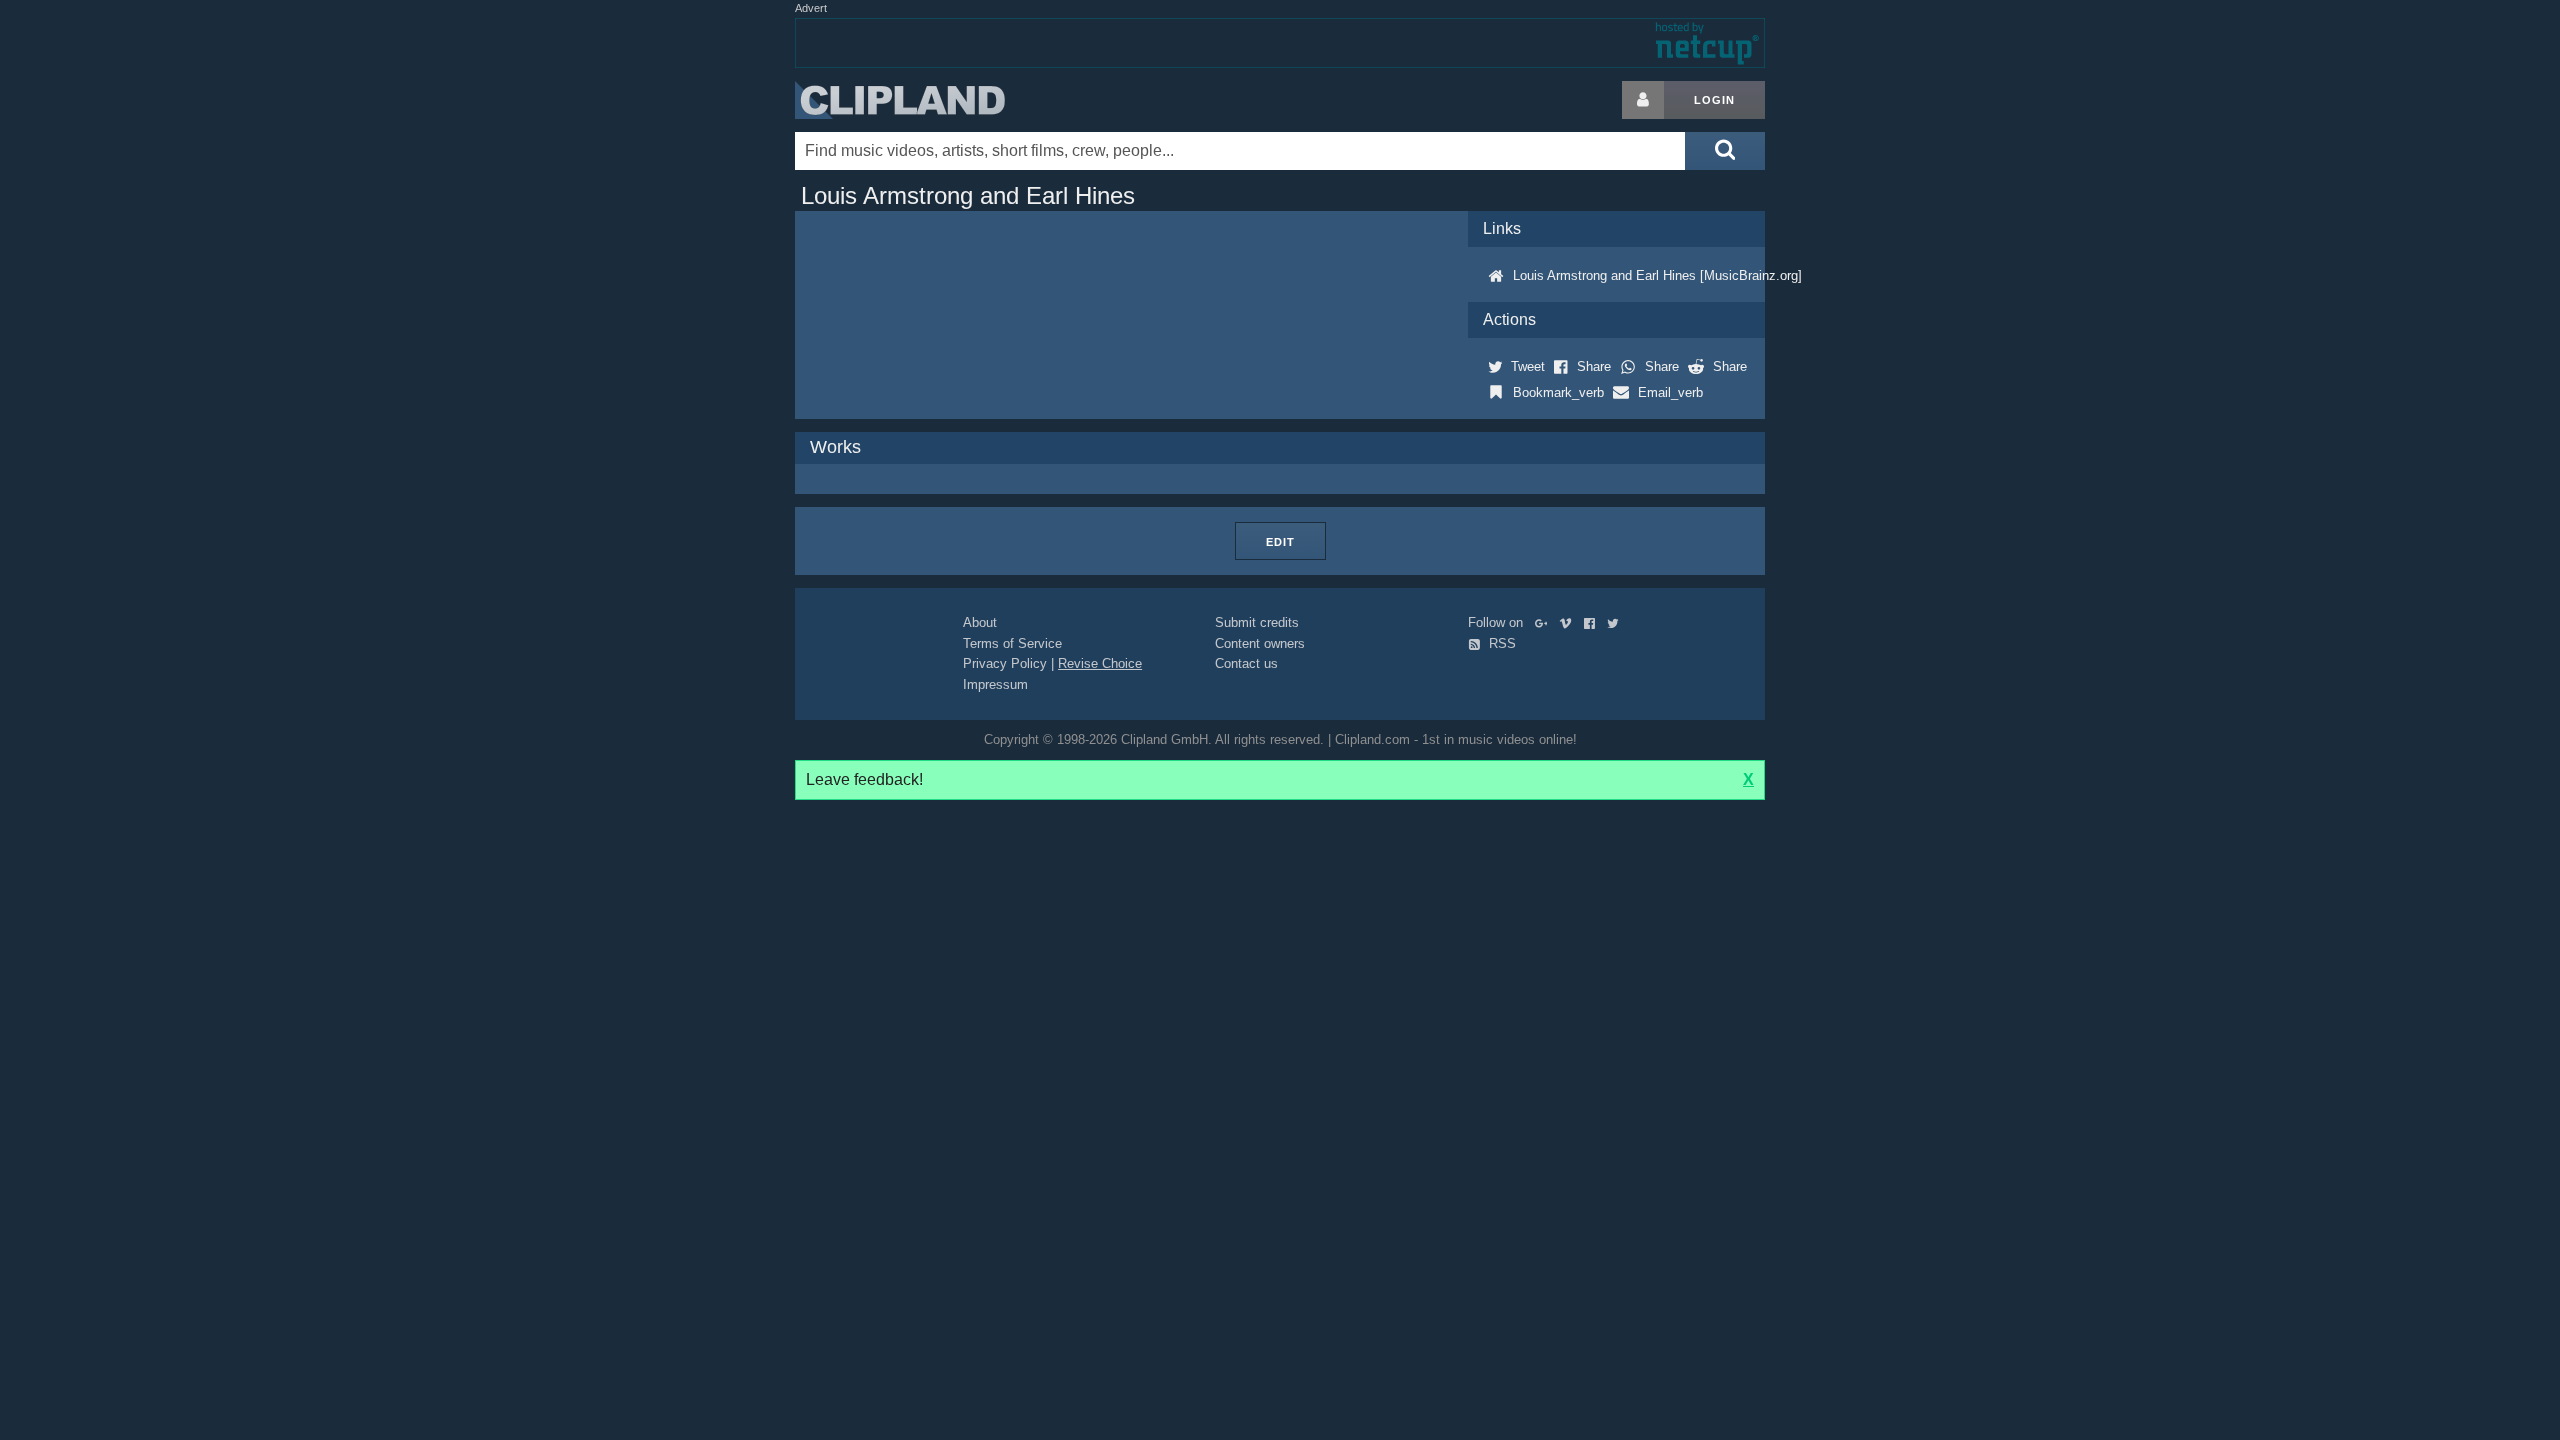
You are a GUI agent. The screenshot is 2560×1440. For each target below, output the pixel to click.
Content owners (1260, 643)
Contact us (1246, 663)
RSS (1500, 643)
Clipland (900, 100)
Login (1714, 100)
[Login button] (1643, 100)
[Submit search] (1725, 151)
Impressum (995, 684)
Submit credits (1257, 622)
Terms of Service (1012, 643)
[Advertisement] (1925, 381)
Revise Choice (1100, 663)
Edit (1280, 542)
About (980, 622)
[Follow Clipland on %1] (1545, 622)
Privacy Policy (1005, 663)
